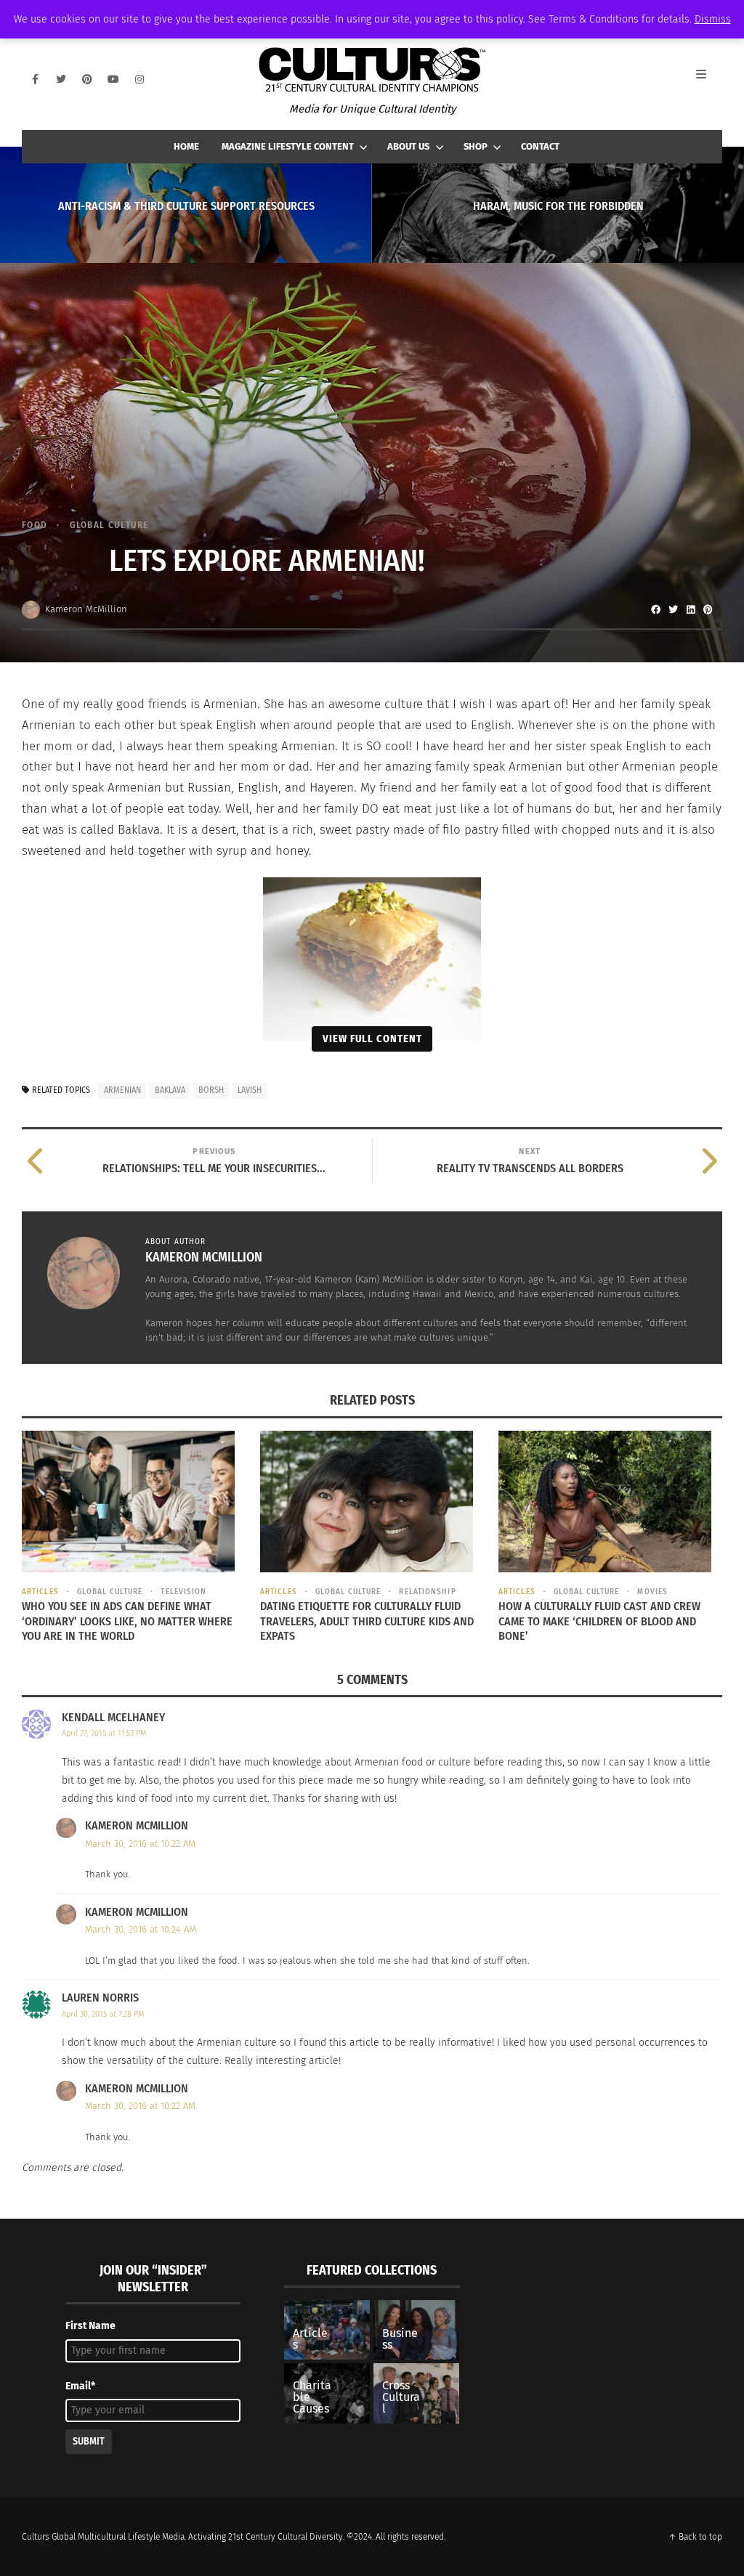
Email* (80, 2386)
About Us (408, 146)
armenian (122, 1090)
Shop (476, 146)
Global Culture (109, 525)
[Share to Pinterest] (708, 609)
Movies (652, 1592)
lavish (250, 1090)
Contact (540, 146)
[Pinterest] (87, 79)
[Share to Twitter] (673, 609)
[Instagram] (139, 79)
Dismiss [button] (713, 19)
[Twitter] (61, 79)
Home (186, 146)
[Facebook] (35, 79)
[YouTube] (113, 79)
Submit (89, 2441)
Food (35, 525)
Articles (40, 1592)
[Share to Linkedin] (690, 609)
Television (183, 1592)
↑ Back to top (695, 2537)
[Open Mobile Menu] (709, 79)
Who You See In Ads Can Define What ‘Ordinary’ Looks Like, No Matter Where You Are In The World (127, 1621)
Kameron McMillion (86, 609)
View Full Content (372, 1039)
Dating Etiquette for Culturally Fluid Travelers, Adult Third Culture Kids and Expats (367, 1621)
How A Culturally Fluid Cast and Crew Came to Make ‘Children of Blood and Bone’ (599, 1621)
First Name (90, 2326)
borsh (211, 1090)
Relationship (427, 1592)
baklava (170, 1090)
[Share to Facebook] (655, 609)
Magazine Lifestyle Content (288, 146)
